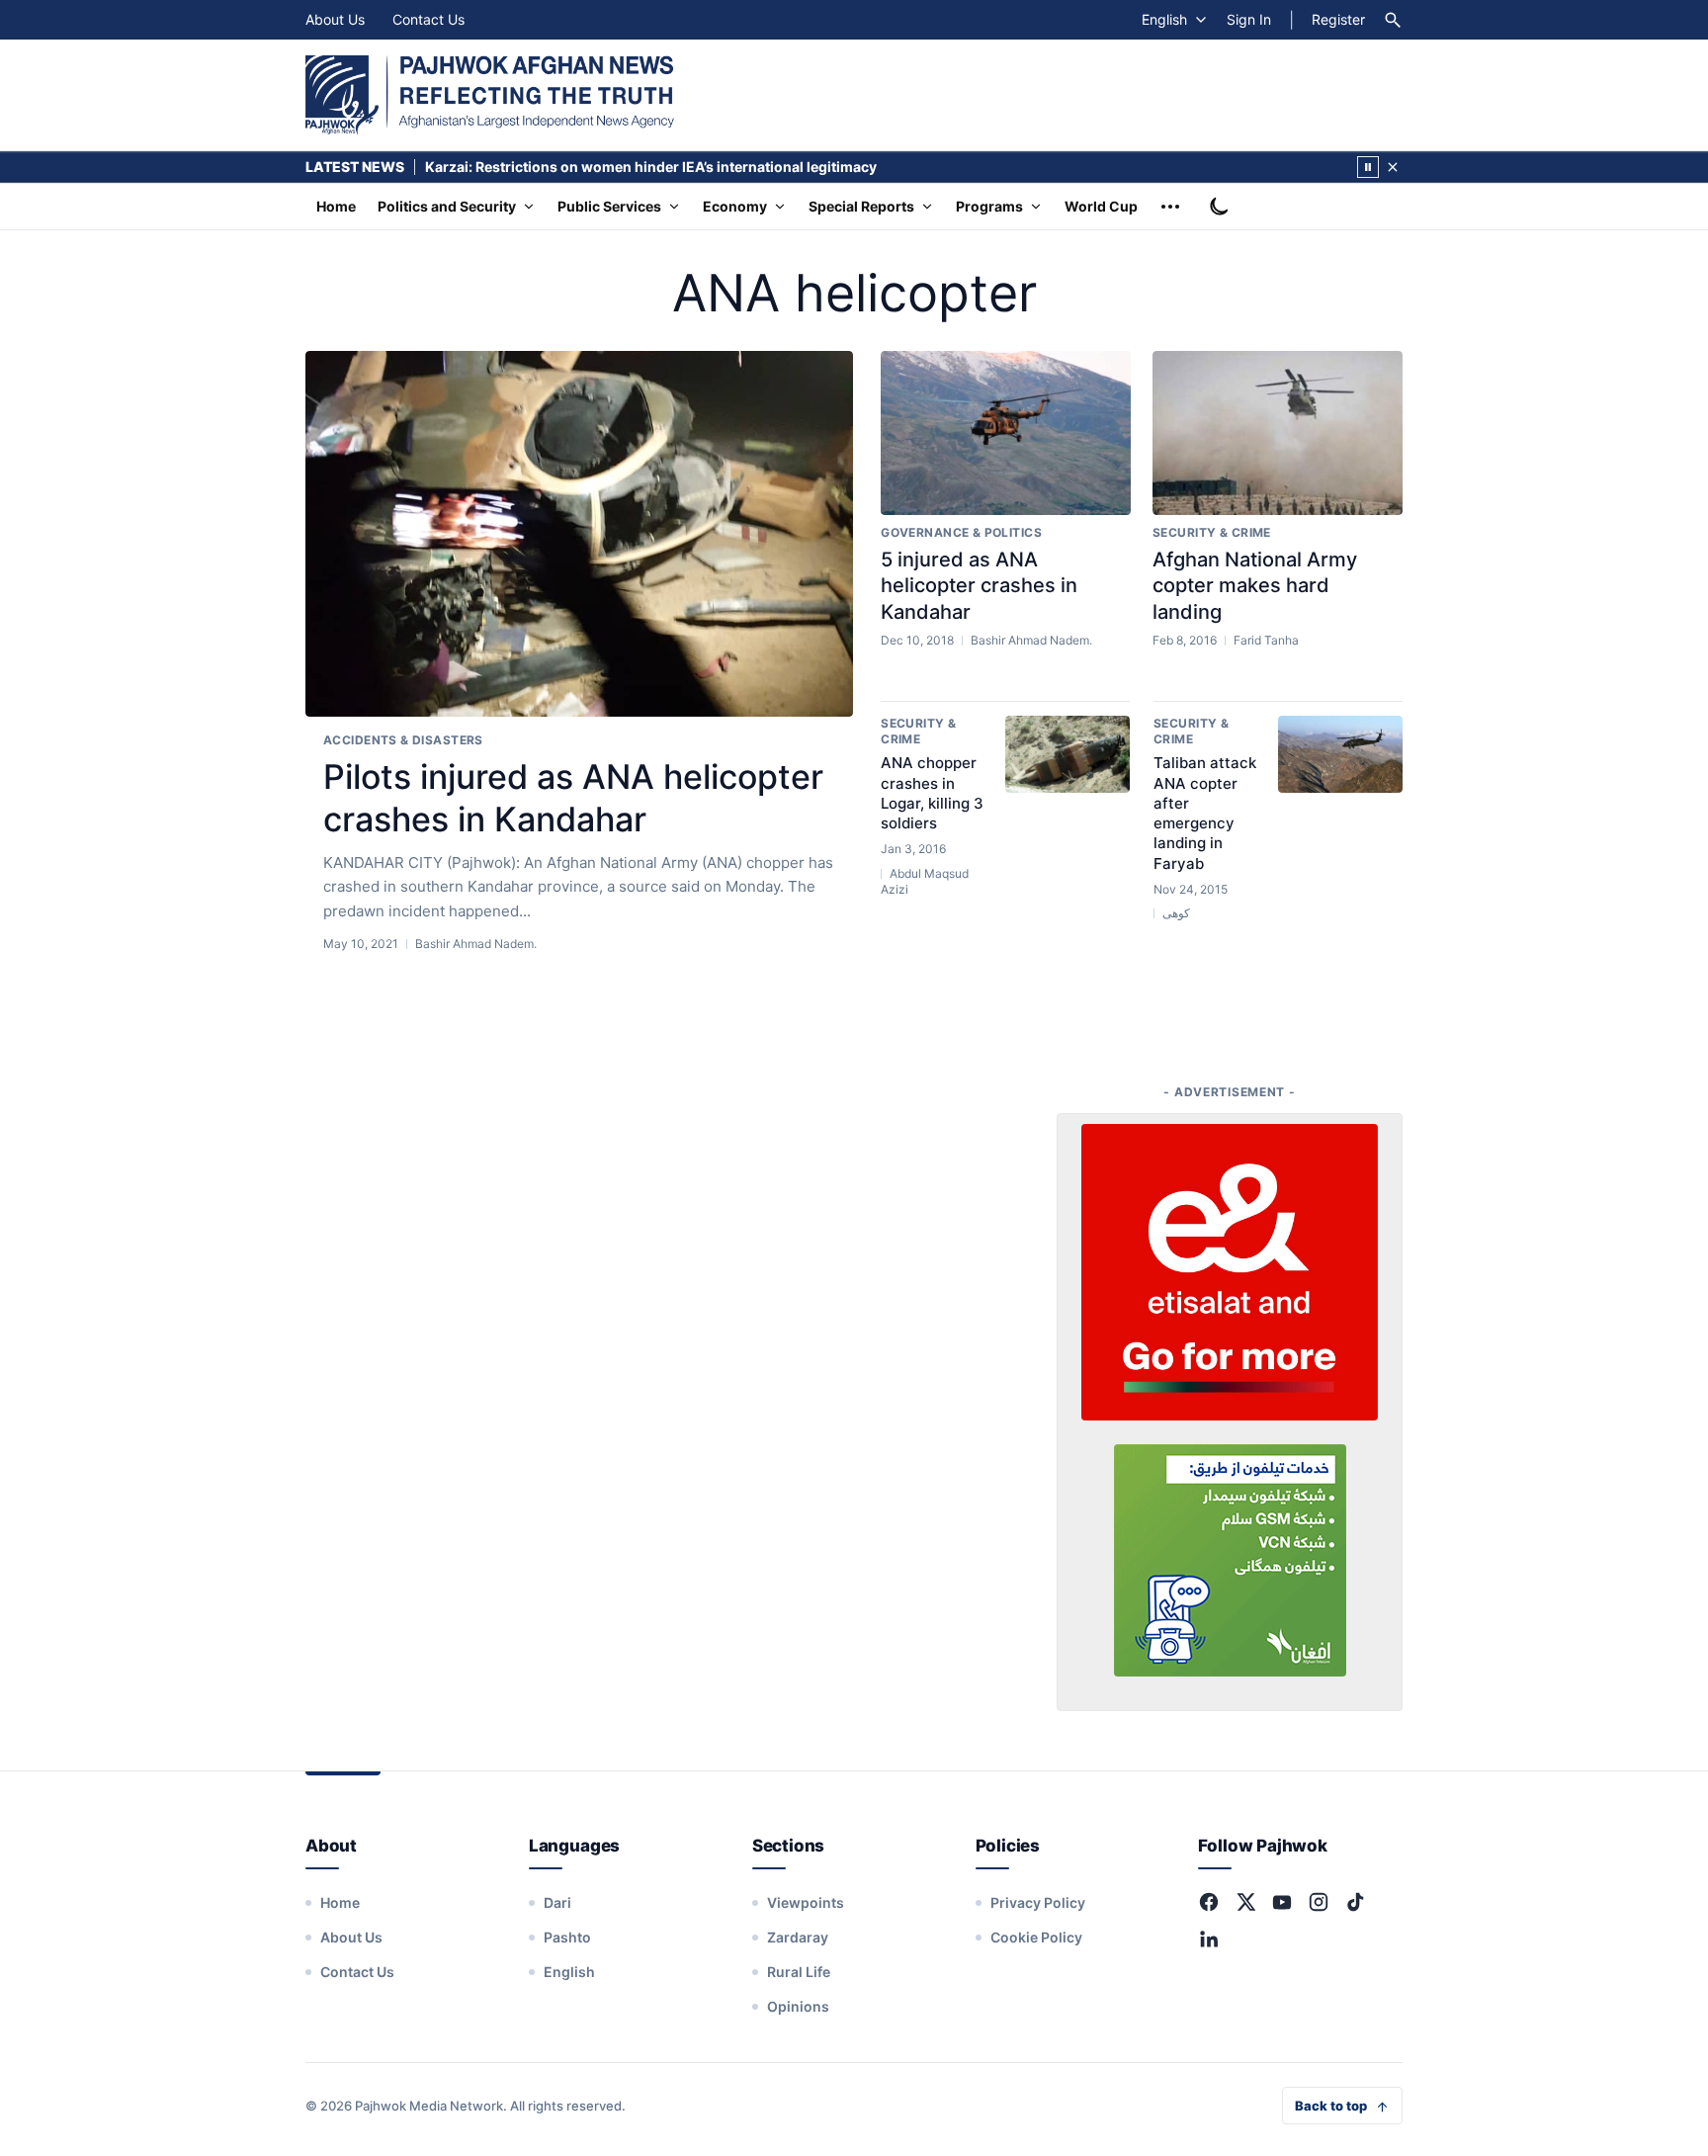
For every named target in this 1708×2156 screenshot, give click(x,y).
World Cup (1101, 206)
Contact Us (428, 19)
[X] (1245, 1902)
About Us (335, 19)
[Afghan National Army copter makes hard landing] (1278, 433)
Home (336, 206)
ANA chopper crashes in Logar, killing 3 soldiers (932, 793)
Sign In (1249, 19)
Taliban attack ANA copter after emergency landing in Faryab (1205, 813)
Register (1338, 19)
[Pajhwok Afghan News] (490, 95)
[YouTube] (1282, 1902)
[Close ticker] (1393, 167)
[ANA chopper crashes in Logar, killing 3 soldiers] (1067, 754)
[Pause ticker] (1368, 167)
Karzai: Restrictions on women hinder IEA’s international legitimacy (651, 167)
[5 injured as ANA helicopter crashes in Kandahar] (1006, 433)
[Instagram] (1319, 1902)
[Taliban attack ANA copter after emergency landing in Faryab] (1340, 754)
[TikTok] (1355, 1902)
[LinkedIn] (1209, 1939)
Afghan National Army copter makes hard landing (1255, 586)
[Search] (1393, 20)
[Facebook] (1209, 1902)
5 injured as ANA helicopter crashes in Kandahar (979, 586)
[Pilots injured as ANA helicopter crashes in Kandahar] (579, 534)
